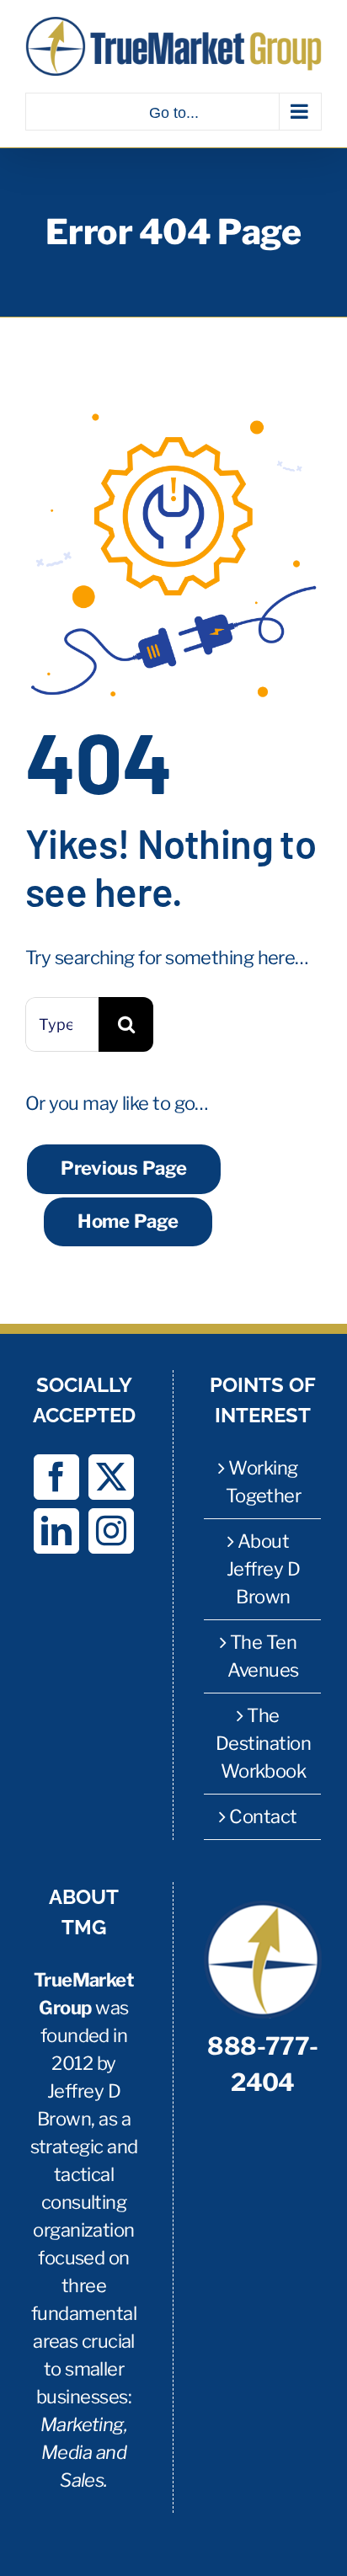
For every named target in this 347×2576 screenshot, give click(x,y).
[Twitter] (111, 1477)
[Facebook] (56, 1477)
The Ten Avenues (263, 1656)
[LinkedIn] (56, 1531)
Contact (263, 1816)
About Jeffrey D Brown (263, 1569)
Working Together (264, 1482)
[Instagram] (111, 1531)
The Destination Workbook (263, 1743)
